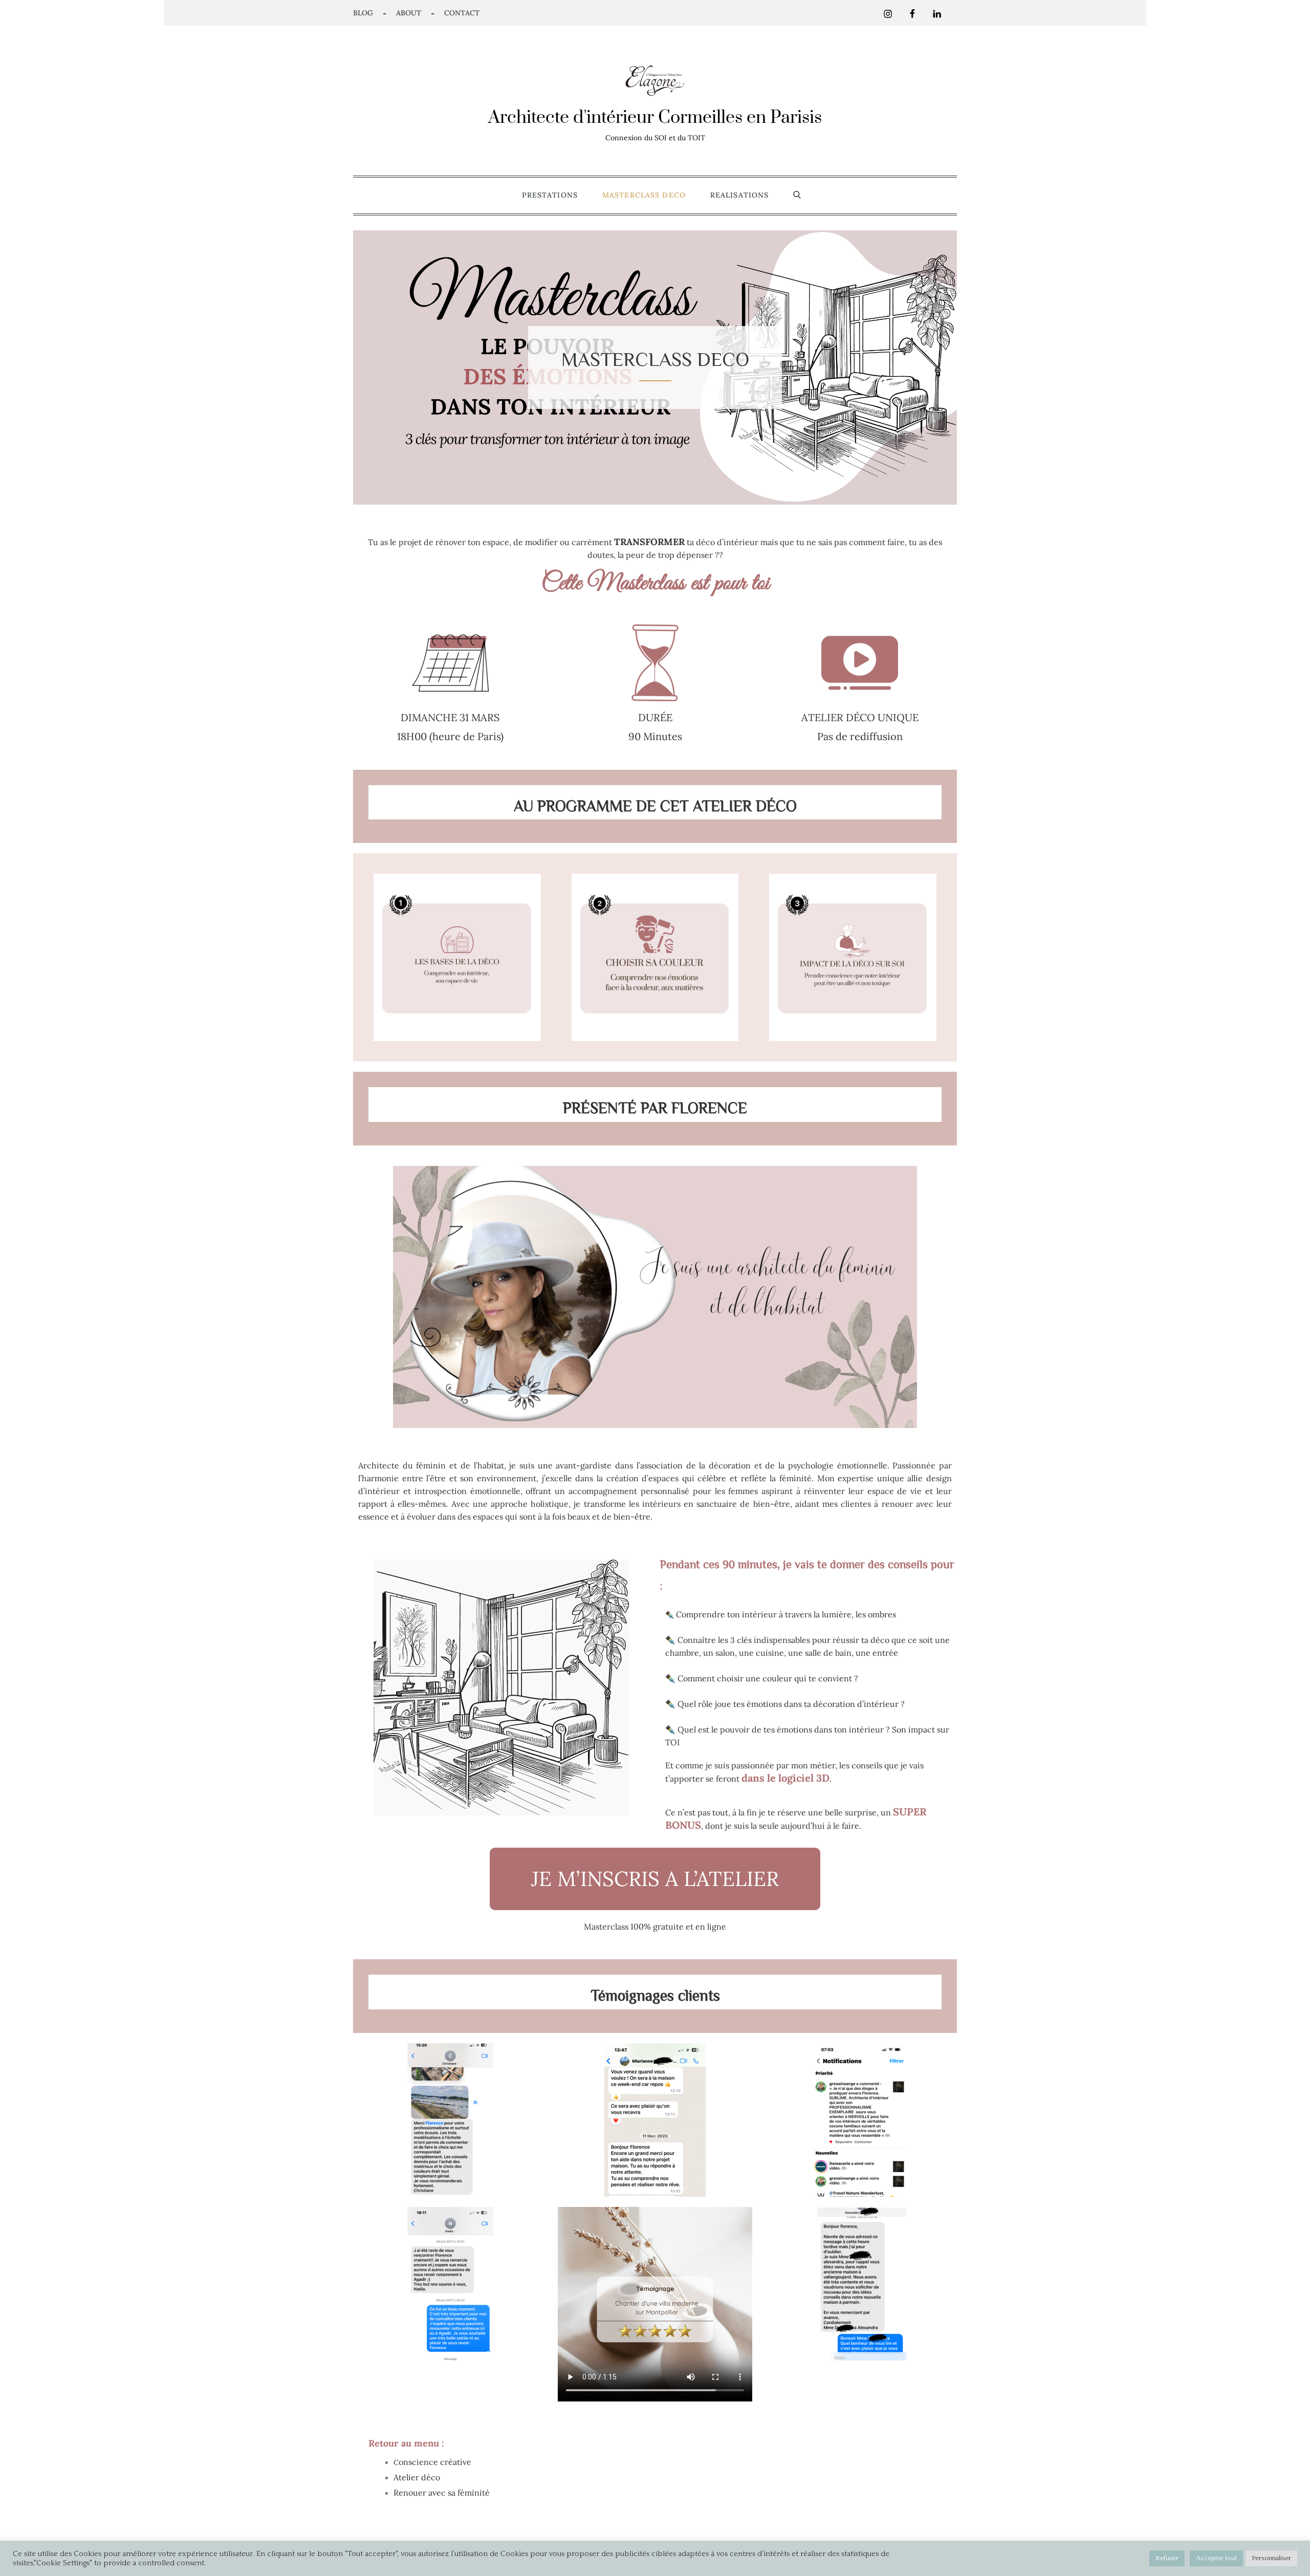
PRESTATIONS (550, 195)
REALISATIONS (739, 195)
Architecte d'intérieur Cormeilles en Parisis (655, 118)
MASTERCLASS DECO (644, 195)
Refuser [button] (1167, 2558)
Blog (363, 13)
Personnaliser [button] (1271, 2558)
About (409, 13)
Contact (462, 13)
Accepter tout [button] (1216, 2558)
